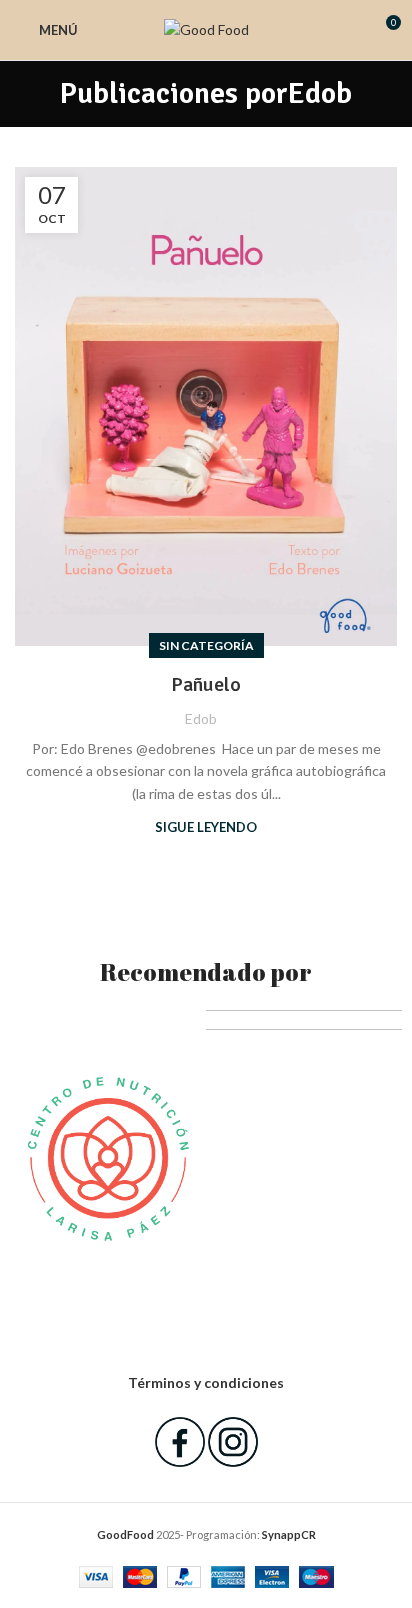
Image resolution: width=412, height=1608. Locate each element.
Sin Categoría (206, 645)
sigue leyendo (206, 827)
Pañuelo (206, 684)
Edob (320, 93)
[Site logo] (206, 28)
